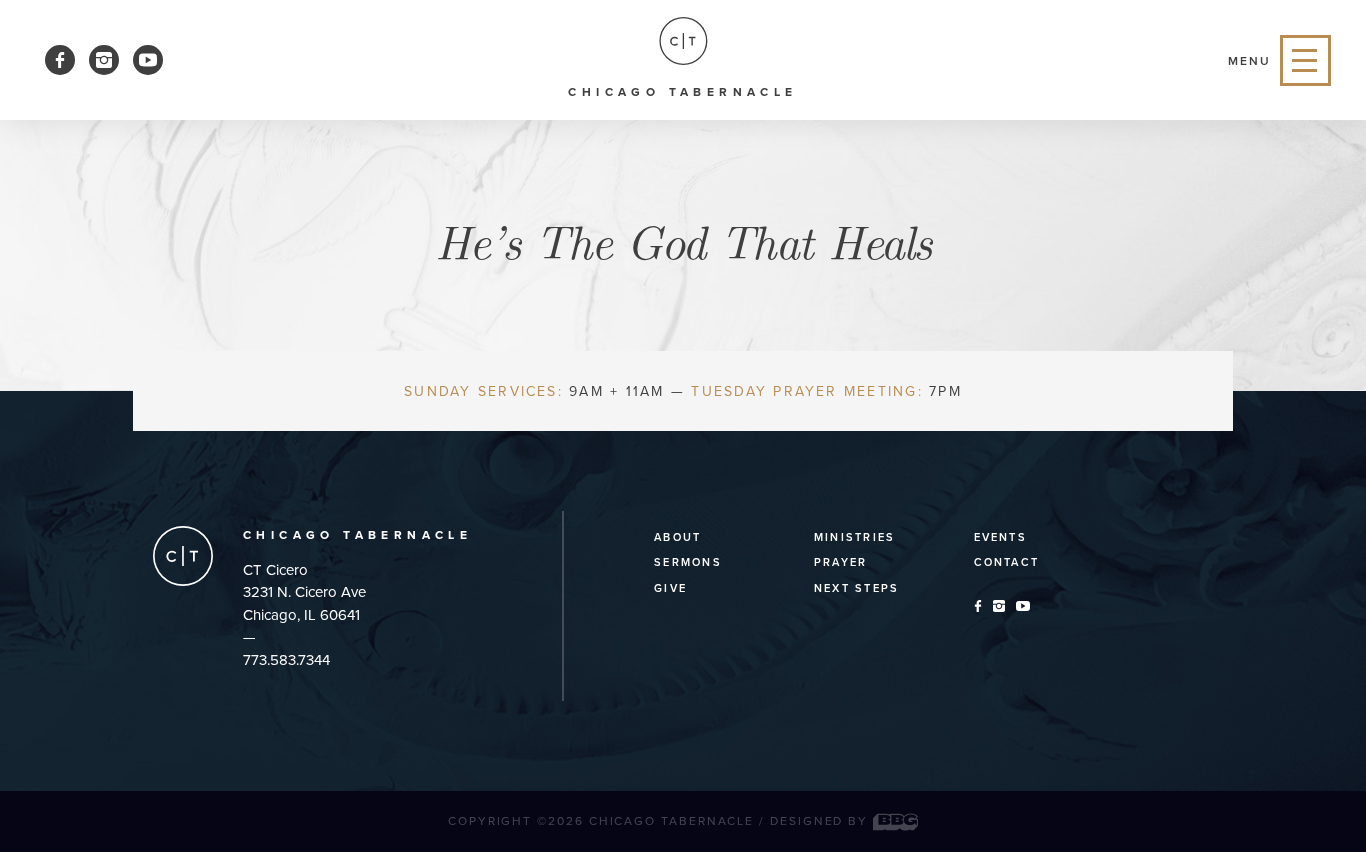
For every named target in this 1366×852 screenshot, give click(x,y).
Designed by (821, 821)
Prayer (840, 562)
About (677, 537)
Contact (1007, 562)
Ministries (854, 537)
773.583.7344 (286, 660)
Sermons (688, 562)
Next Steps (856, 588)
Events (1000, 537)
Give (670, 588)
